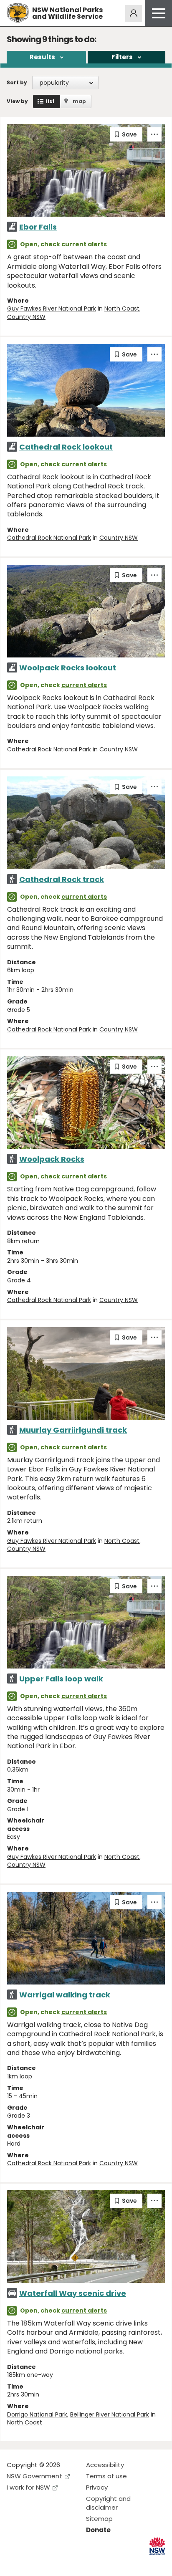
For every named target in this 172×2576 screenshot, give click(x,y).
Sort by (17, 82)
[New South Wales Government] (157, 2546)
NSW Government (34, 2476)
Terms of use (106, 2476)
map (79, 101)
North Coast (122, 308)
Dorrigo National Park (37, 2414)
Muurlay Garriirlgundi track (73, 1430)
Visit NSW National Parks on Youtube (50, 2563)
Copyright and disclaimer (108, 2503)
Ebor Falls (38, 227)
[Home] (18, 13)
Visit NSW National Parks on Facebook (14, 2563)
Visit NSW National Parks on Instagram (32, 2563)
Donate (98, 2530)
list (50, 101)
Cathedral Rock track (62, 879)
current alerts (84, 244)
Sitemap (99, 2519)
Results (42, 57)
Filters (122, 57)
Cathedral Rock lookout (66, 447)
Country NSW (26, 317)
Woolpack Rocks (52, 1159)
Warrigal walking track (65, 1995)
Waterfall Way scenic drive (73, 2293)
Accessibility (105, 2465)
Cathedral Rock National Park (49, 538)
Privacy (97, 2487)
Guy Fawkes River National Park (52, 308)
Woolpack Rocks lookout (68, 668)
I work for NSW (28, 2487)
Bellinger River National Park (110, 2414)
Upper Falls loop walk (61, 1679)
